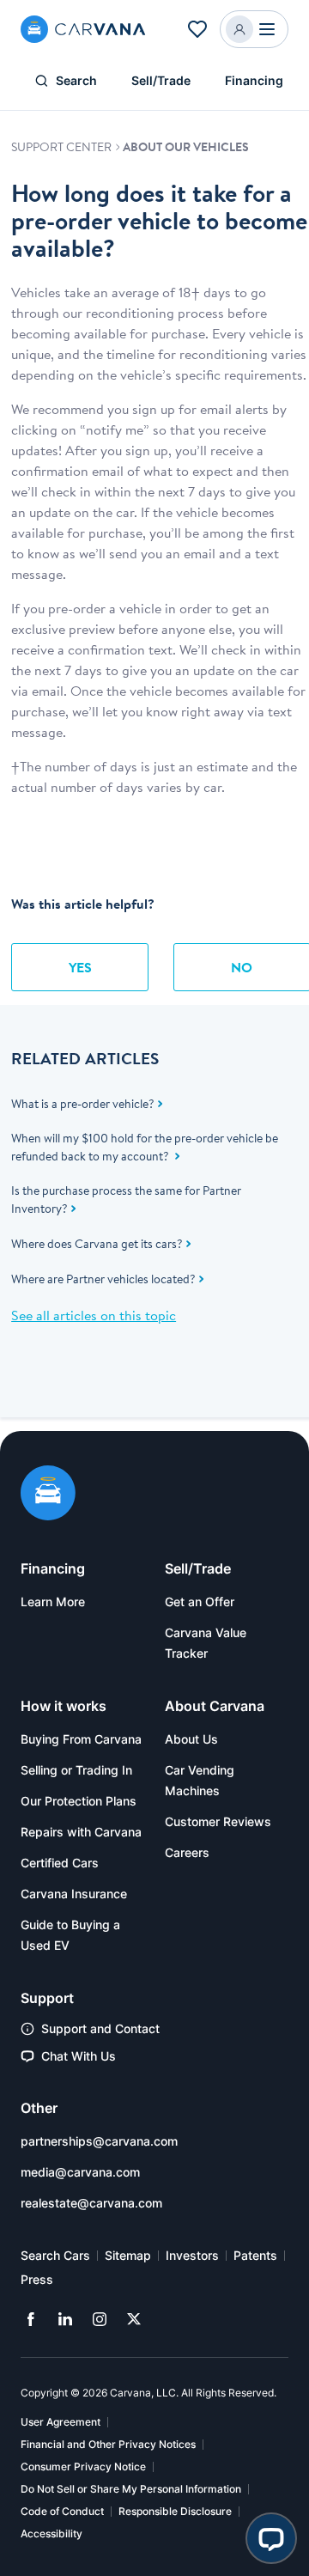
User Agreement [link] (61, 2422)
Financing (254, 80)
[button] (197, 29)
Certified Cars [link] (60, 1863)
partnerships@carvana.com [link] (99, 2141)
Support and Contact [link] (100, 2028)
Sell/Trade (161, 80)
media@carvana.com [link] (80, 2172)
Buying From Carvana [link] (81, 1739)
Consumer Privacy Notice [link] (83, 2466)
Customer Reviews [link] (218, 1821)
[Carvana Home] (48, 1495)
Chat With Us (79, 2056)
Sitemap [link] (128, 2255)
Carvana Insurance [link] (74, 1894)
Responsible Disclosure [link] (175, 2511)
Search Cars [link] (55, 2255)
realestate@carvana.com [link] (91, 2203)
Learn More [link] (53, 1602)
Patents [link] (255, 2255)
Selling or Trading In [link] (76, 1770)
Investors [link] (192, 2255)
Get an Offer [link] (200, 1602)
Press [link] (37, 2279)
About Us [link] (191, 1739)
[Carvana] (83, 29)
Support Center (63, 147)
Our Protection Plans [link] (79, 1801)
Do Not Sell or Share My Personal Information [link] (131, 2489)
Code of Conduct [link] (62, 2511)
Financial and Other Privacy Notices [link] (108, 2444)
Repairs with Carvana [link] (81, 1832)
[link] (31, 2319)
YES (80, 967)
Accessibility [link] (51, 2533)
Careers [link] (187, 1852)
